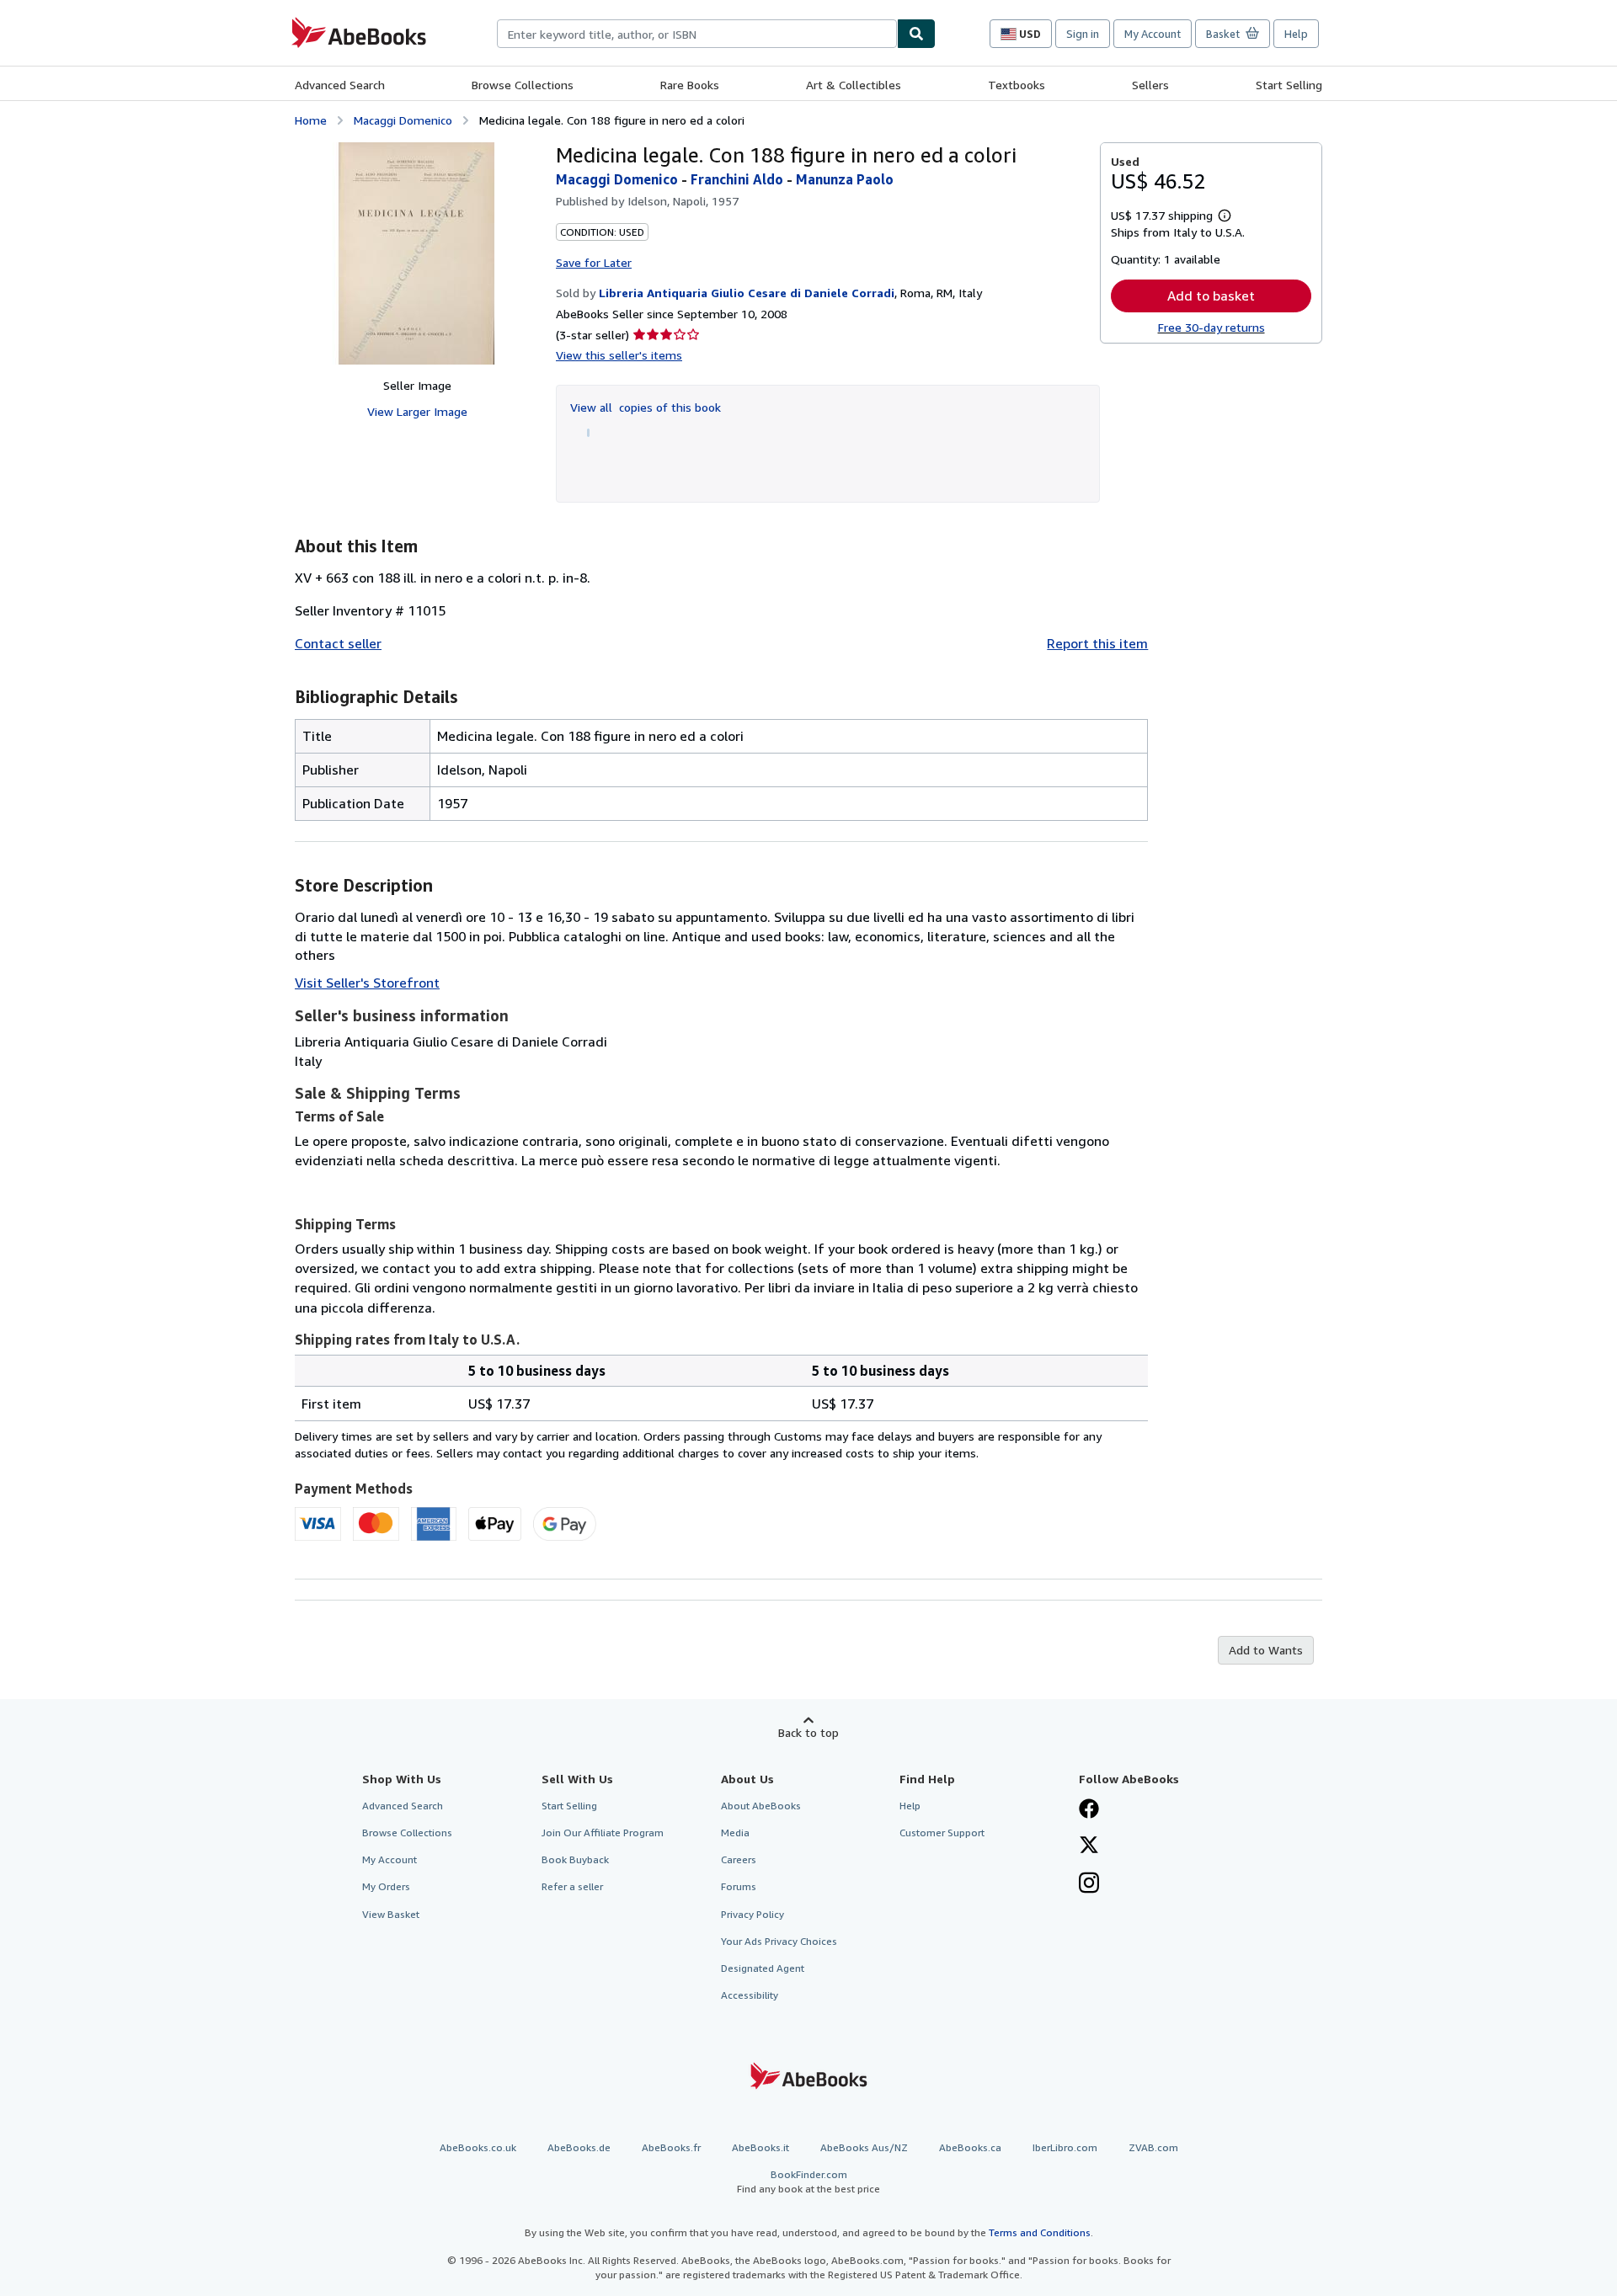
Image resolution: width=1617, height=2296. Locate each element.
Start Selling (1289, 85)
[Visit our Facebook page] (1089, 1810)
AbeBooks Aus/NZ (864, 2147)
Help (1296, 34)
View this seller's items (619, 355)
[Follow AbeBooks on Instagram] (1089, 1884)
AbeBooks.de (579, 2147)
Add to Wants (1266, 1650)
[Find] (916, 34)
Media (735, 1833)
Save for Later (594, 262)
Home (311, 120)
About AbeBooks (761, 1806)
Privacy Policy (752, 1914)
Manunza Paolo (845, 179)
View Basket (391, 1914)
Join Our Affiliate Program (603, 1833)
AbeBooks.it (760, 2147)
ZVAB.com (1153, 2147)
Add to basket (1211, 296)
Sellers (1150, 85)
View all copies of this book (646, 407)
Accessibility (750, 1995)
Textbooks (1017, 85)
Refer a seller (572, 1886)
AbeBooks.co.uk (478, 2147)
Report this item (1097, 643)
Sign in (1083, 34)
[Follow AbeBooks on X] (1089, 1846)
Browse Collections (523, 85)
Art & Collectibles (854, 85)
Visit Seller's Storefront (367, 983)
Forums (739, 1886)
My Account (1153, 34)
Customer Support (942, 1833)
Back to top (808, 1732)
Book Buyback (575, 1859)
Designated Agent (763, 1968)
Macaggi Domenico (403, 120)
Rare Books (690, 85)
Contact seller (338, 643)
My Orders (386, 1886)
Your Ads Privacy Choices (779, 1941)
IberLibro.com (1065, 2147)
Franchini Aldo (737, 179)
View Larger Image (417, 411)
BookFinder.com (808, 2181)
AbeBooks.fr (671, 2147)
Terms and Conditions (1040, 2232)
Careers (739, 1859)
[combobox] (697, 34)
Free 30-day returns (1211, 327)
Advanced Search (340, 85)
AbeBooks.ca (970, 2147)
